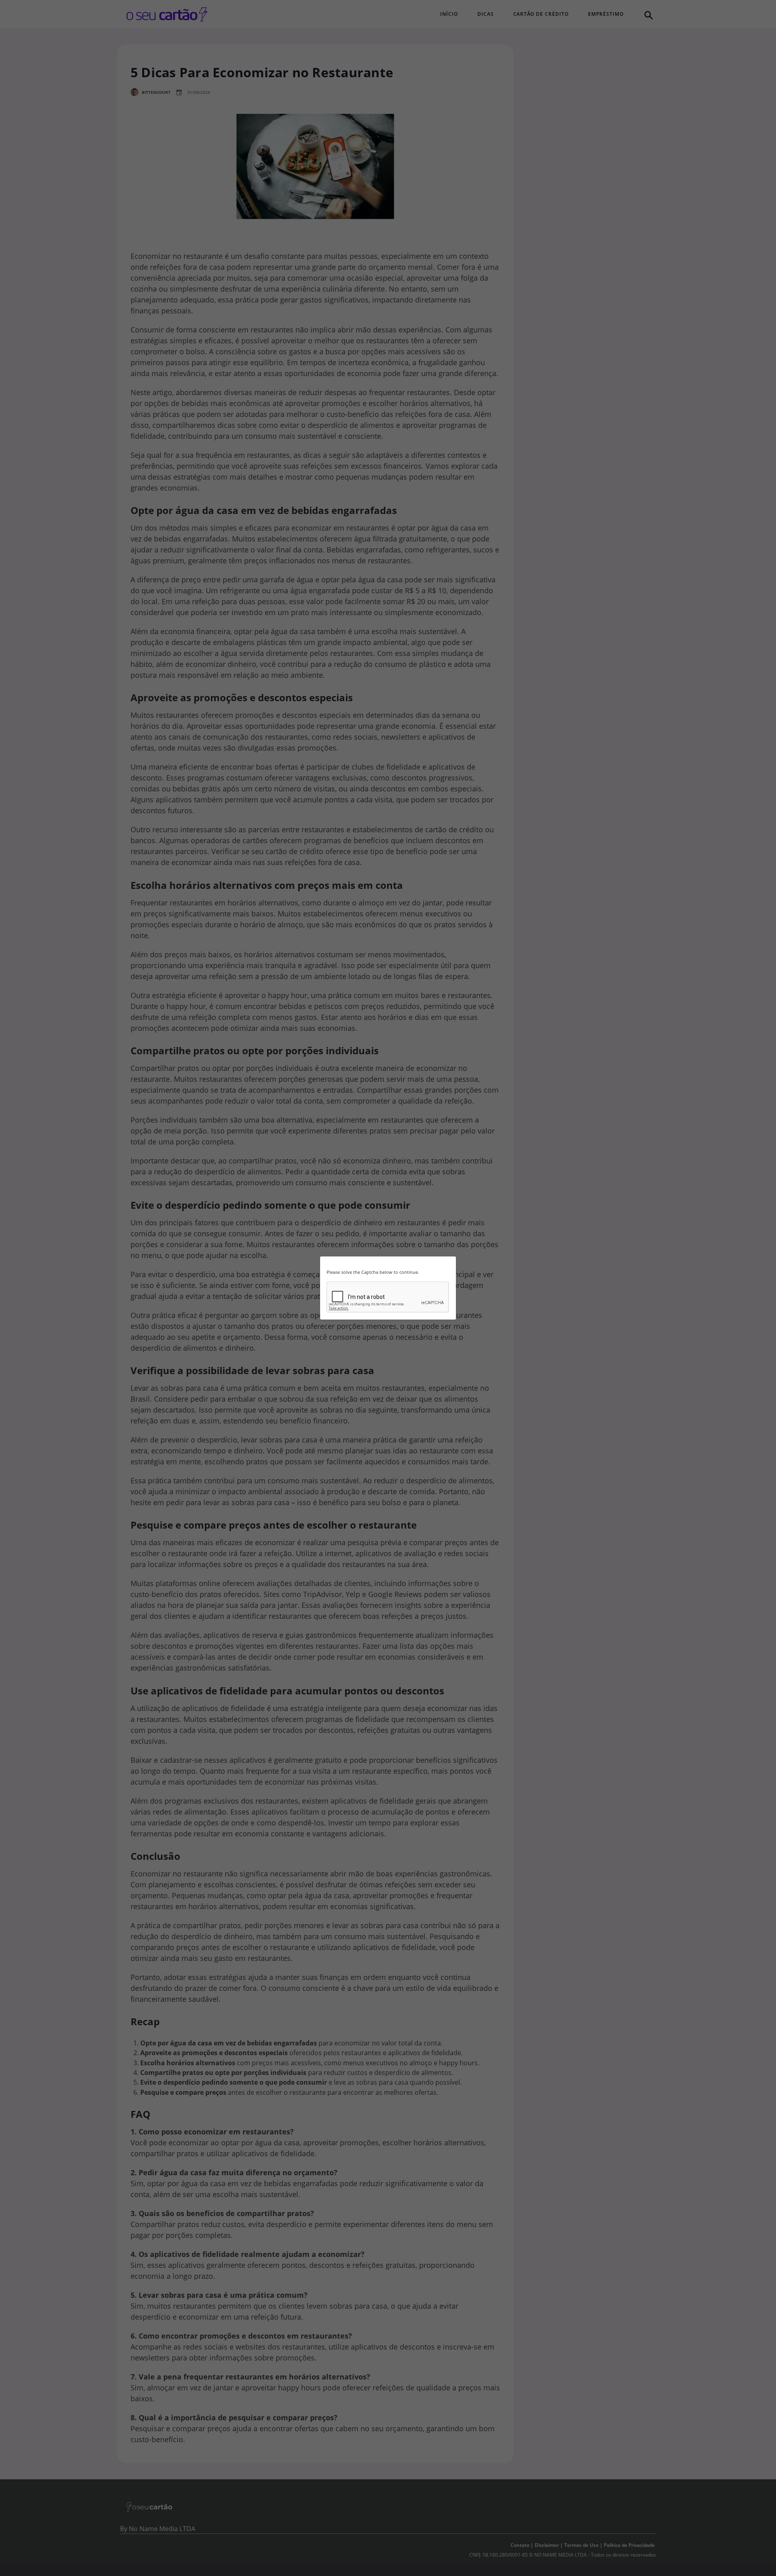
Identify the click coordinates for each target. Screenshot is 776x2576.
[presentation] (388, 1297)
